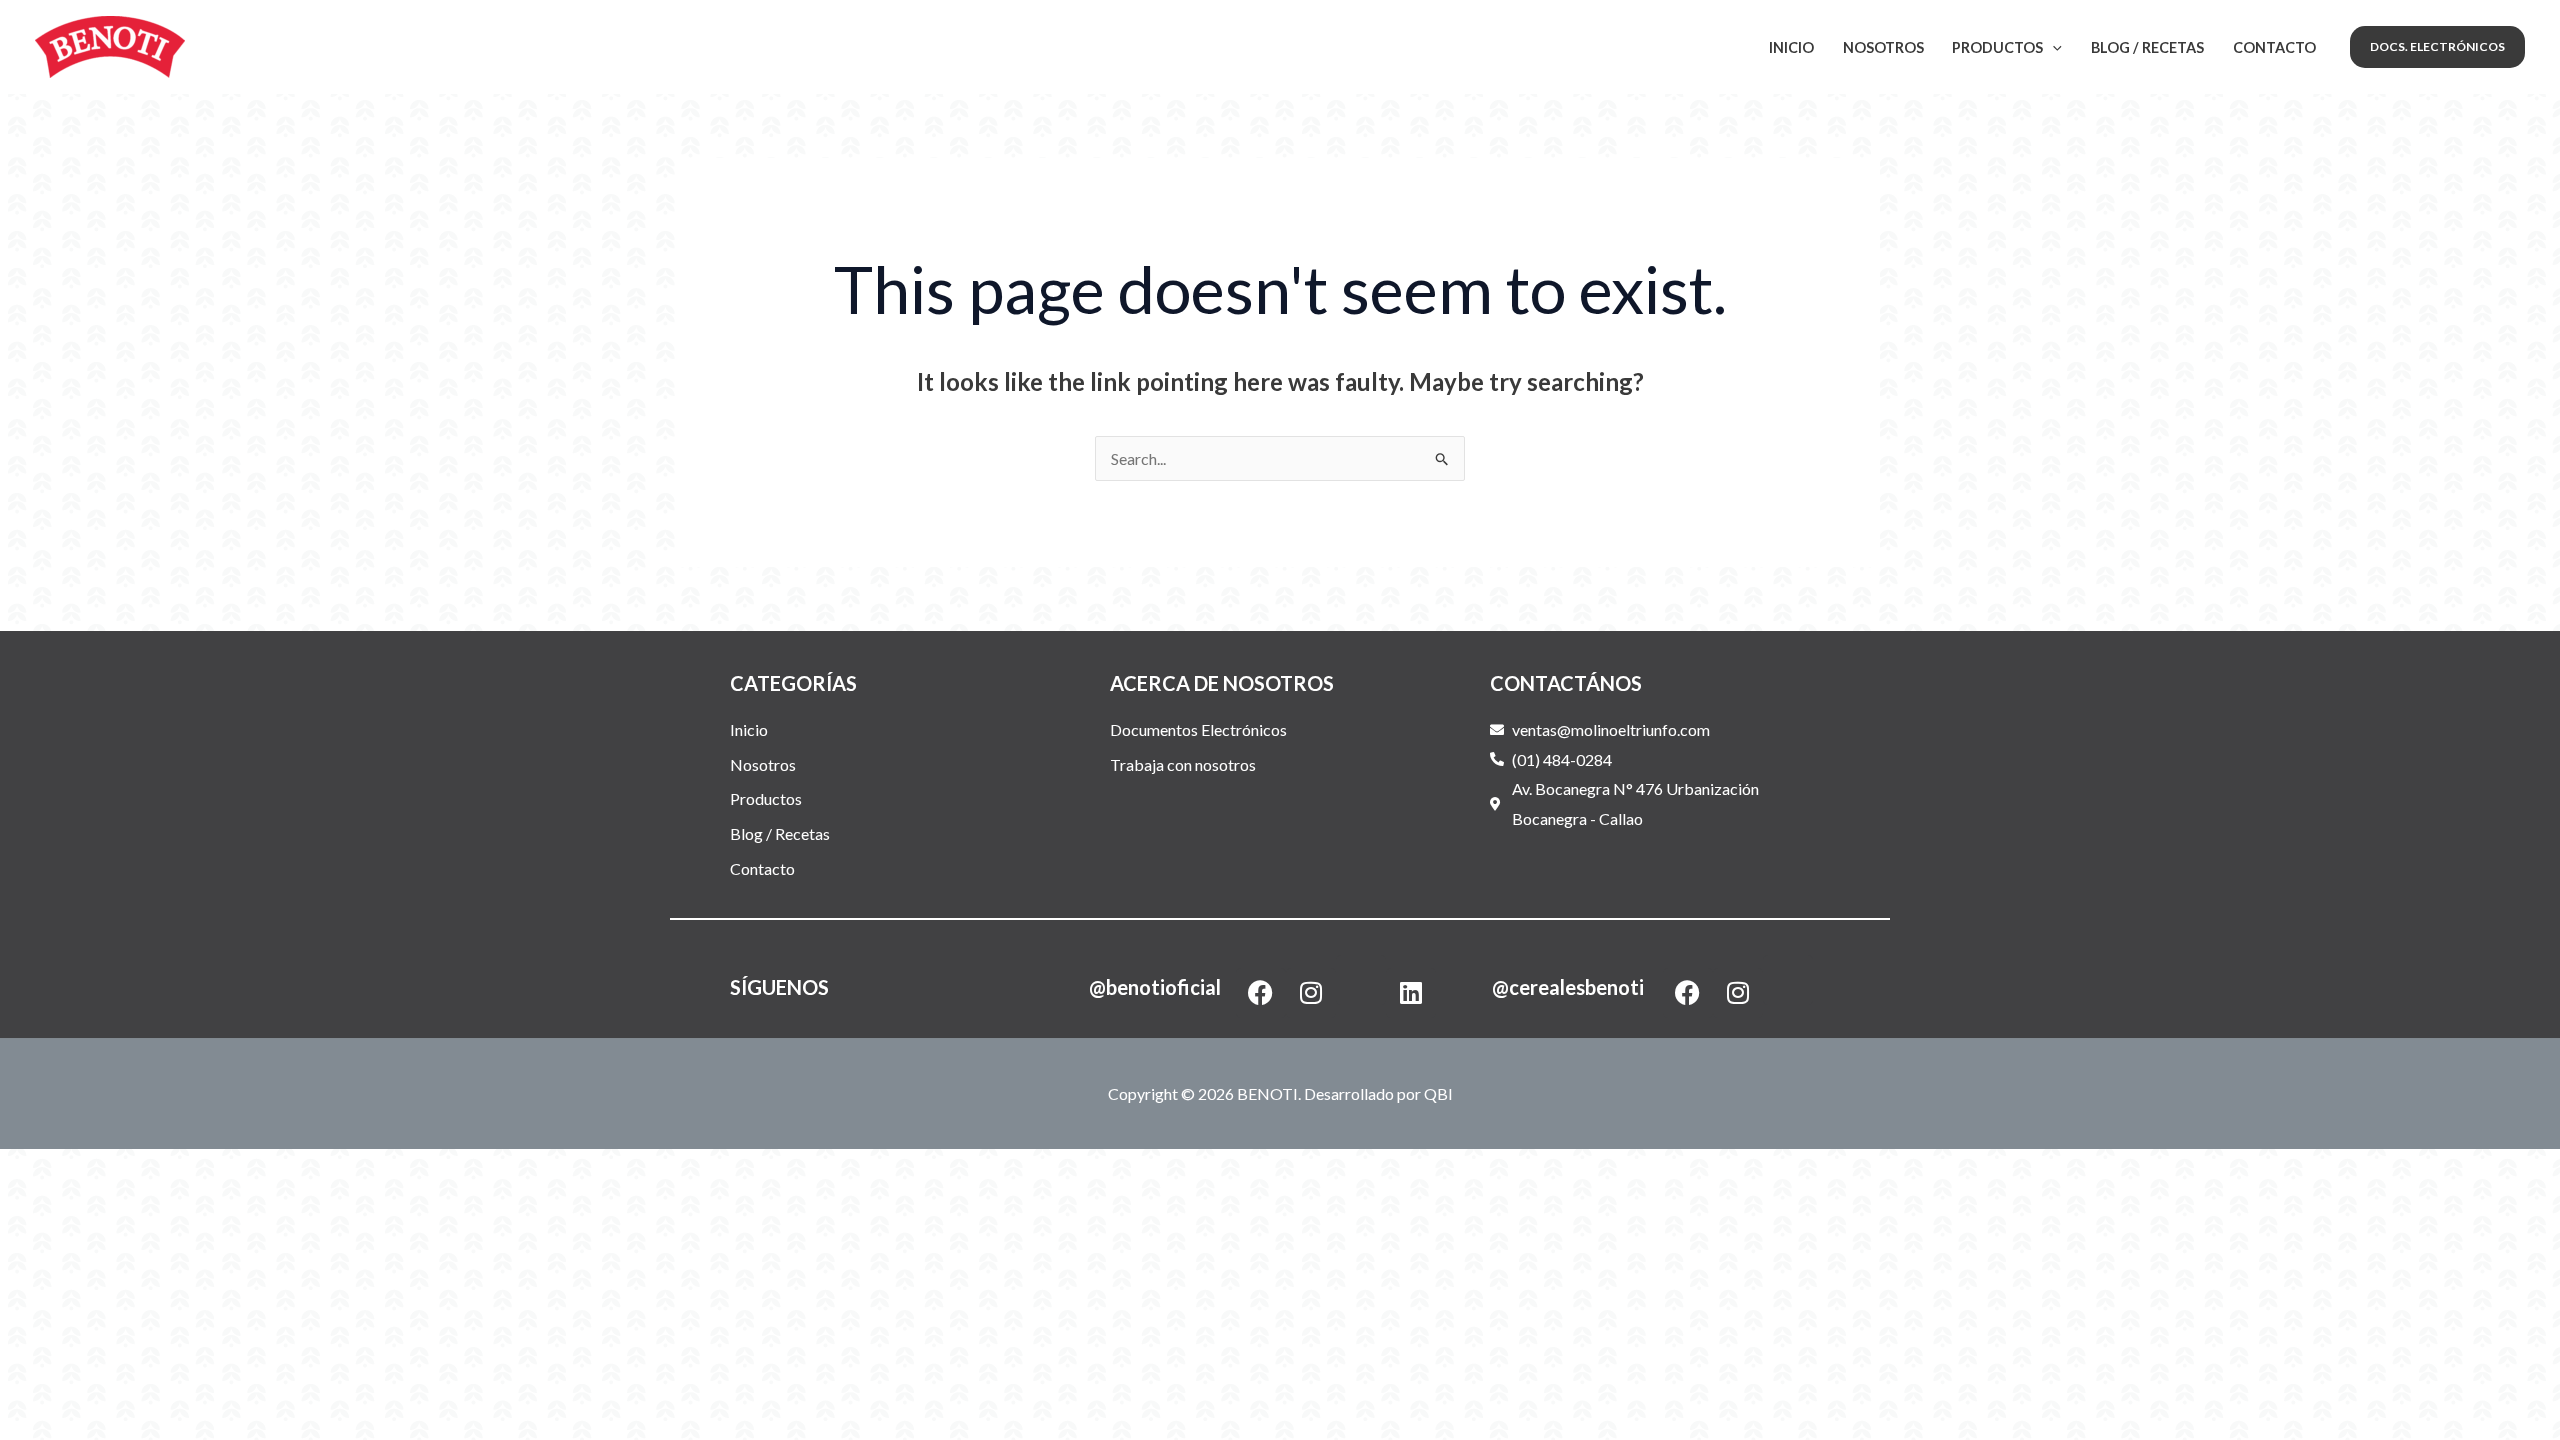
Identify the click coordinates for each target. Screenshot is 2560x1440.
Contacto (2274, 47)
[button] (2437, 47)
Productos (1997, 47)
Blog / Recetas (2147, 47)
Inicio (1791, 47)
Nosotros (1883, 47)
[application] (2052, 47)
